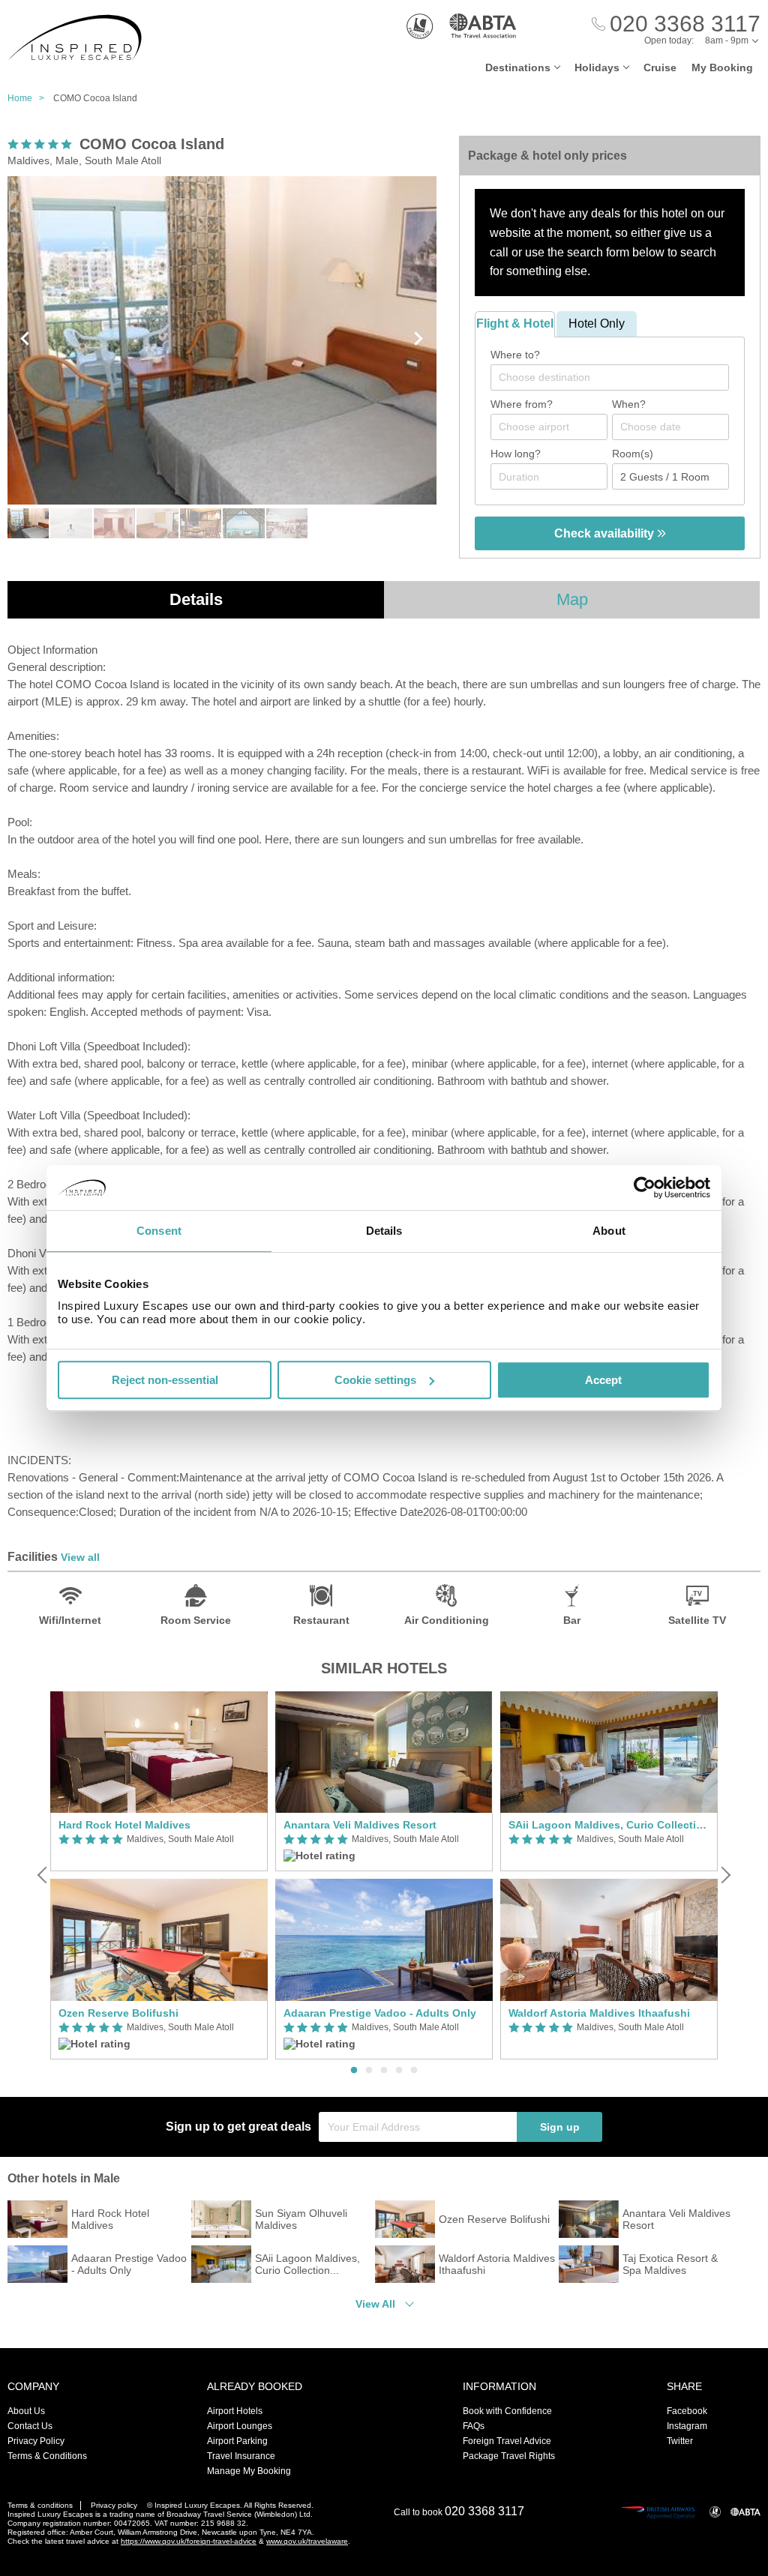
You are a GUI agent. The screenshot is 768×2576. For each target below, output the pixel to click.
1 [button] (354, 2071)
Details (196, 599)
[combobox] (610, 377)
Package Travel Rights (509, 2456)
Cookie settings (375, 1380)
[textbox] (617, 377)
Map (572, 599)
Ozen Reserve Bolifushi (118, 2013)
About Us (26, 2411)
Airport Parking (237, 2441)
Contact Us (30, 2426)
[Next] (724, 1875)
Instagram (687, 2426)
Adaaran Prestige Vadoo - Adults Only (380, 2013)
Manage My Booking (249, 2471)
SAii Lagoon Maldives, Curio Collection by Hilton (609, 1825)
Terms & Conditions (47, 2456)
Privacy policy (114, 2505)
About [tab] (609, 1231)
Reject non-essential (165, 1380)
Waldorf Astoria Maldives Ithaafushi (599, 2013)
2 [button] (369, 2071)
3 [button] (384, 2071)
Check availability (606, 533)
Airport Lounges (240, 2426)
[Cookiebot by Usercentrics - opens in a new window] (645, 1188)
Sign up (560, 2127)
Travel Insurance (241, 2456)
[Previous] (43, 1875)
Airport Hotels (235, 2411)
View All (375, 2304)
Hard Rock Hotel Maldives (124, 1825)
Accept (603, 1380)
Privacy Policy (36, 2441)
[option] (159, 1875)
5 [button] (414, 2071)
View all (80, 1557)
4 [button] (399, 2071)
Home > (29, 98)
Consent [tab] (159, 1231)
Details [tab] (384, 1231)
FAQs (474, 2426)
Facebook (687, 2411)
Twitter (680, 2441)
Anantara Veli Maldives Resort (360, 1825)
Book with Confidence (507, 2411)
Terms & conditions (40, 2505)
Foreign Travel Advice (507, 2441)
